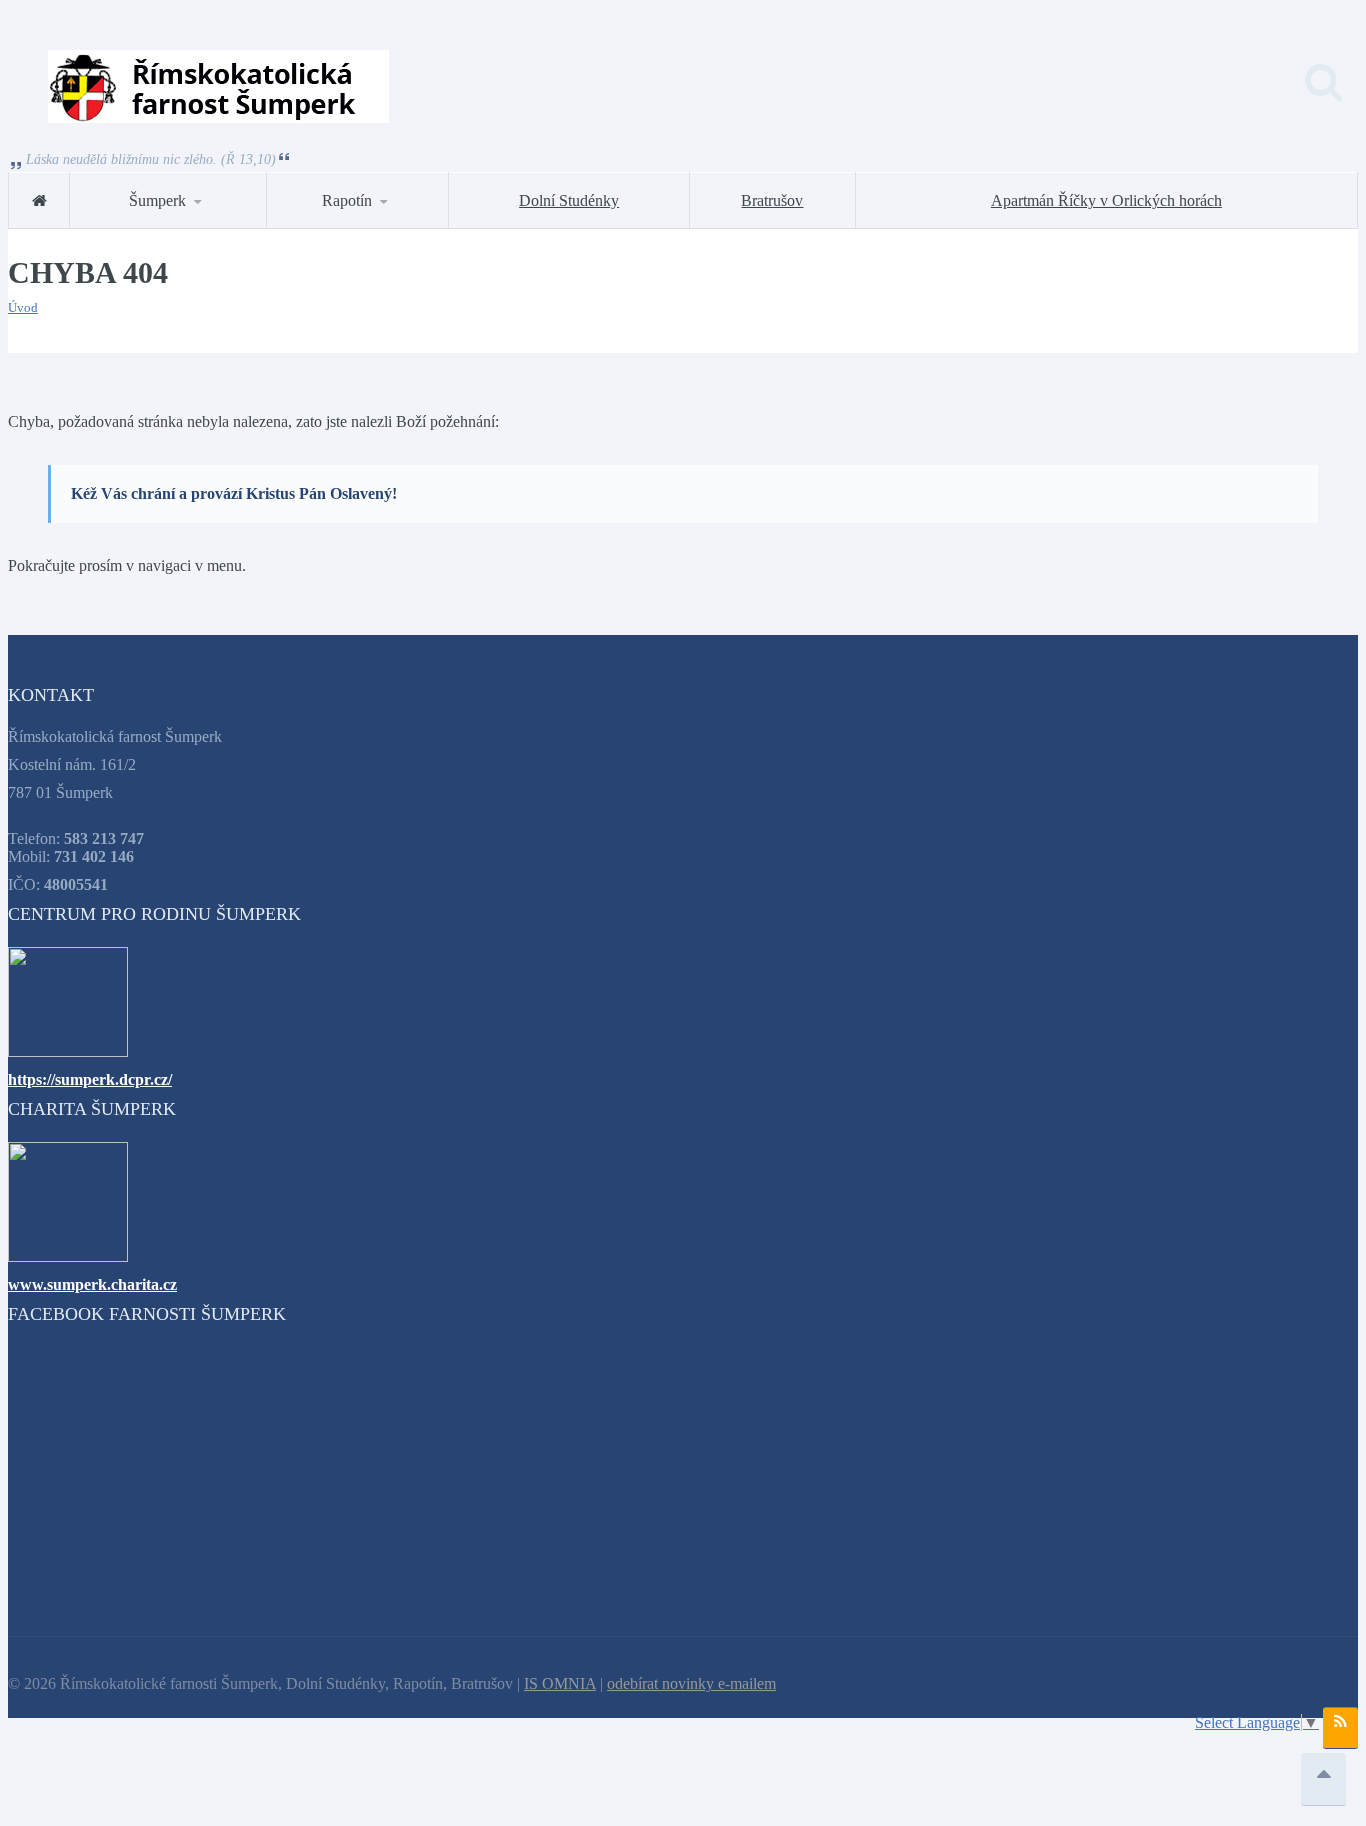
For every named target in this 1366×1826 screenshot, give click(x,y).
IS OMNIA (560, 1683)
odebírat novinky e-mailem (691, 1683)
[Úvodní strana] (39, 200)
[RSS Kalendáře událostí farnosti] (1340, 1728)
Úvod (23, 307)
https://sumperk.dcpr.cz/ (90, 1079)
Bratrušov (772, 200)
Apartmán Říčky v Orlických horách (1106, 200)
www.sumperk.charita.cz (92, 1284)
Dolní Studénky (569, 200)
